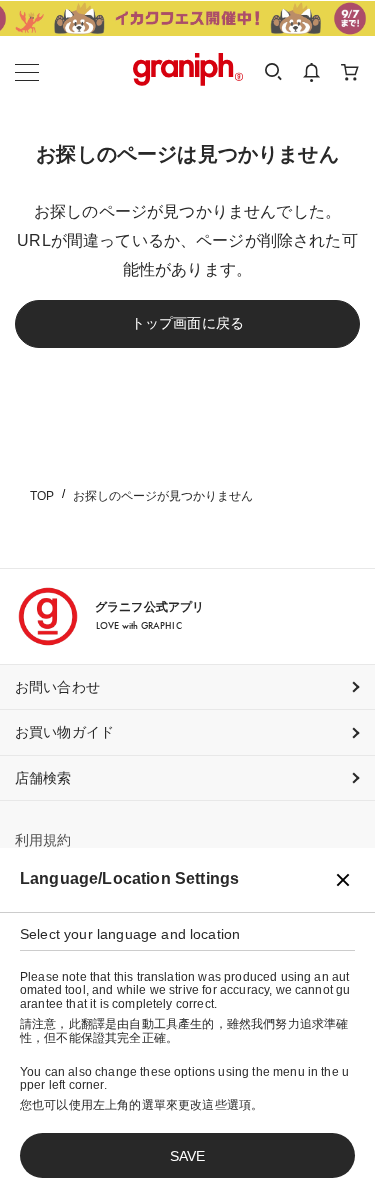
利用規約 (43, 840)
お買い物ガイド (64, 732)
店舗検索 (43, 778)
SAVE (187, 1156)
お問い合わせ (57, 687)
